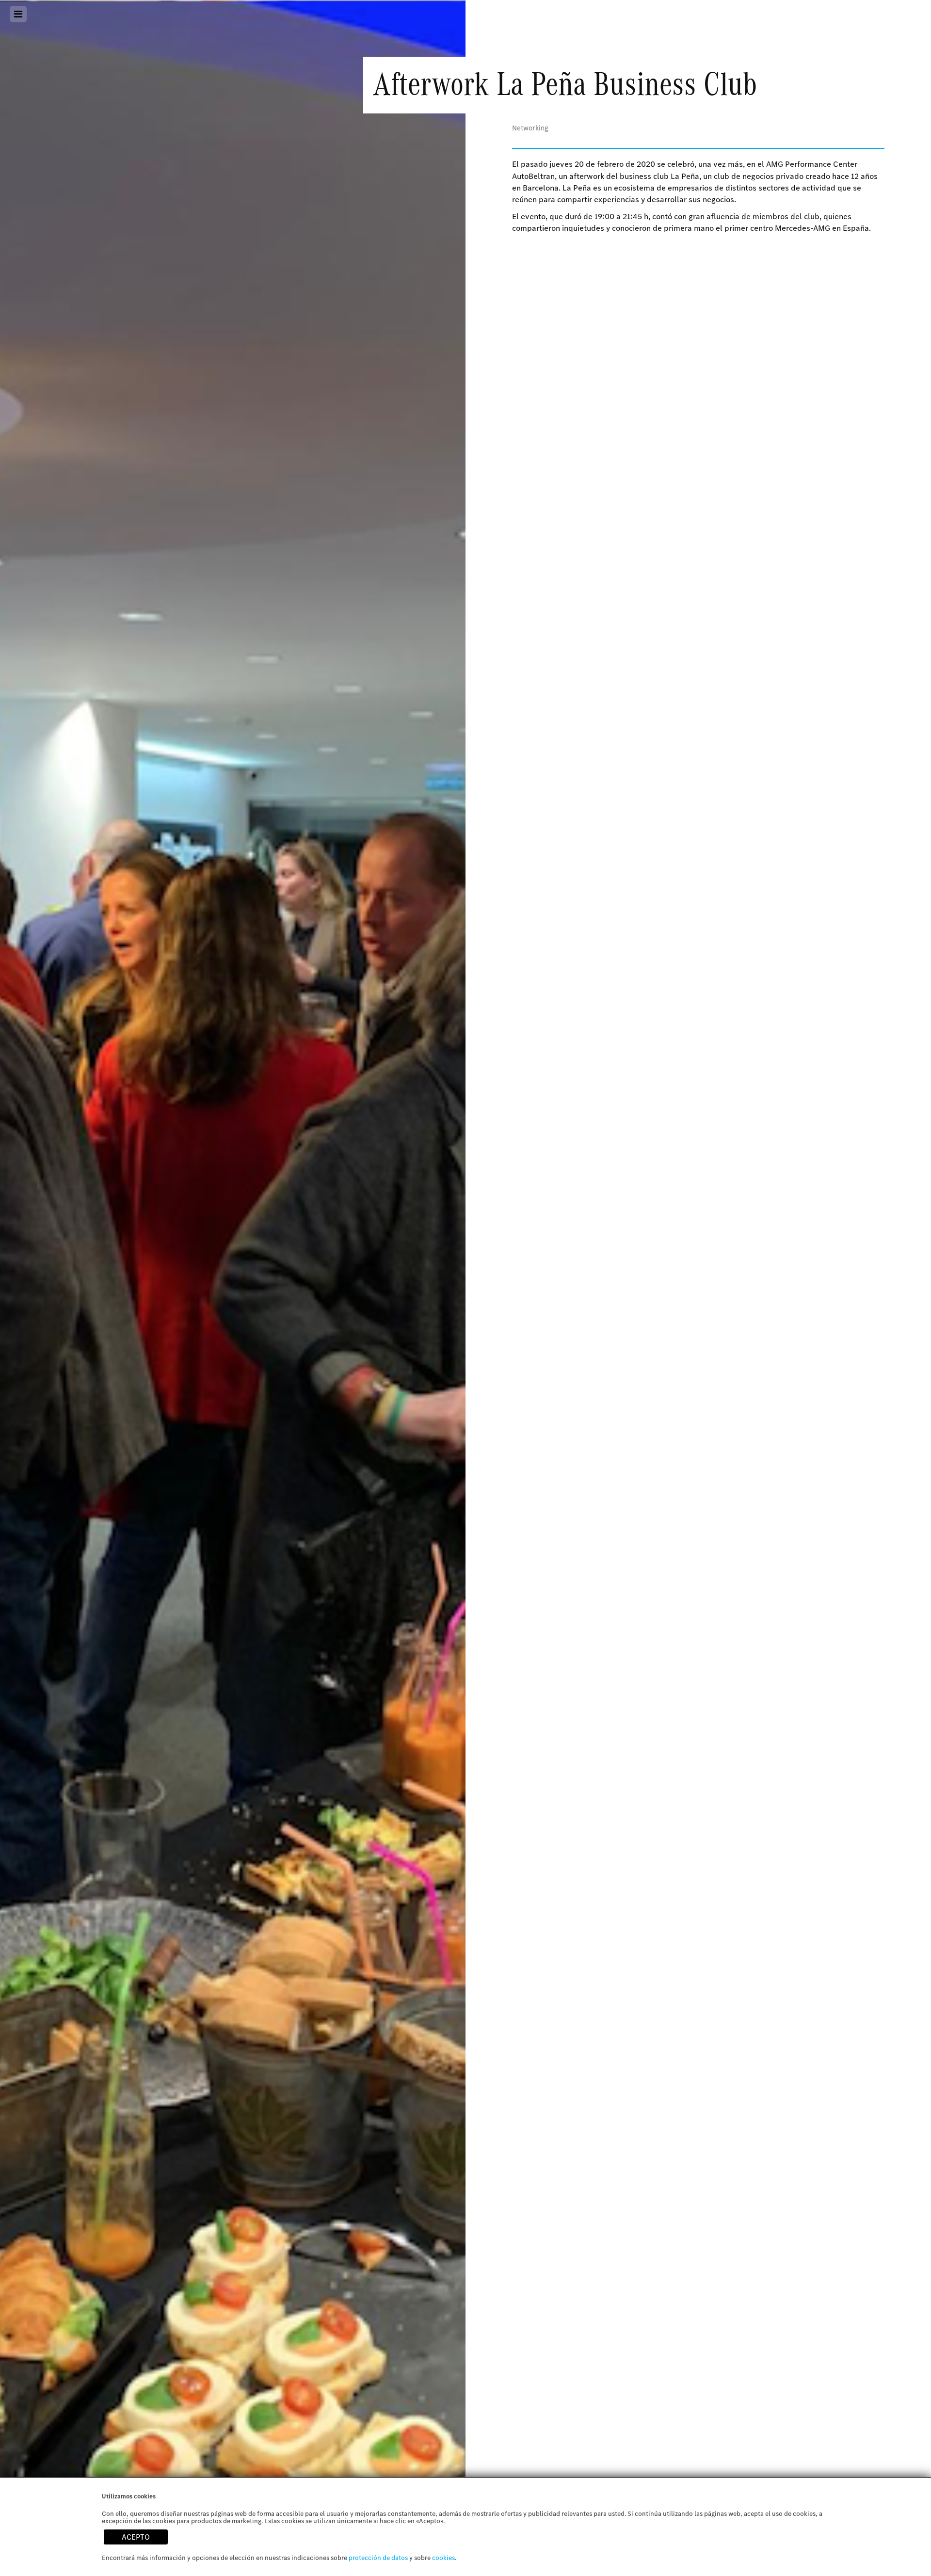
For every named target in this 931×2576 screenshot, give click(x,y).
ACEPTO (136, 2537)
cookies (443, 2558)
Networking (530, 128)
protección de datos (378, 2558)
